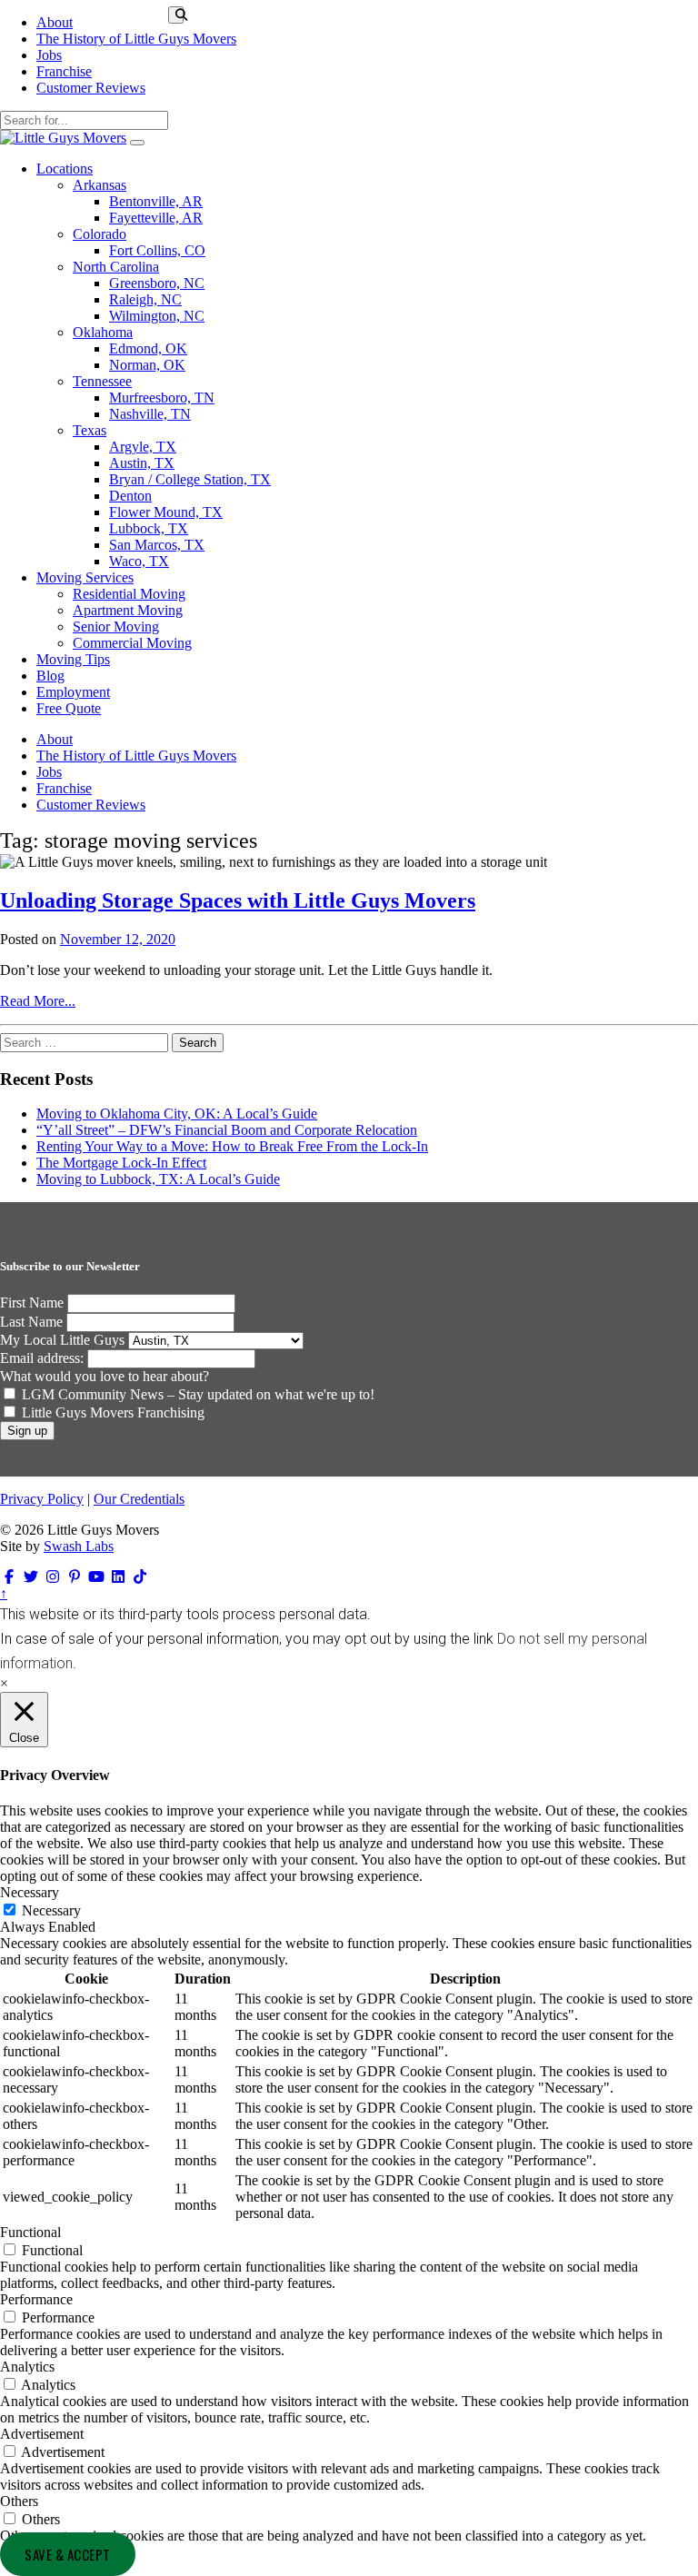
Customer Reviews (91, 88)
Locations (65, 169)
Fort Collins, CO (157, 250)
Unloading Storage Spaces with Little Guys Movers (238, 900)
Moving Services (85, 577)
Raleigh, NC (145, 299)
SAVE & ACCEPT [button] (68, 2554)
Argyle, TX (143, 447)
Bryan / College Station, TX (190, 479)
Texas (90, 430)
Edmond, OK (148, 348)
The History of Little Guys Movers (136, 39)
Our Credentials (139, 1499)
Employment (73, 692)
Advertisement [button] (42, 2434)
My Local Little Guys (62, 1340)
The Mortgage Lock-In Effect (121, 1163)
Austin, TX (142, 463)
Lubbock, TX (149, 528)
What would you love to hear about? (105, 1376)
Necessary (51, 1910)
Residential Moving (129, 594)
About (55, 22)
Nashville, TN (150, 414)
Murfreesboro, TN (162, 398)
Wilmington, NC (157, 316)
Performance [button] (36, 2299)
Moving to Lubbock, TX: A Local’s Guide (158, 1179)
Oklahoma (103, 332)
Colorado (100, 234)
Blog (50, 676)
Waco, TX (139, 561)
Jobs (49, 55)
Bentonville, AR (156, 201)
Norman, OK (147, 365)
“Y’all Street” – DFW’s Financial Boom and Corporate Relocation (227, 1130)
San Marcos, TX (157, 545)
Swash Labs (79, 1546)
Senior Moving (116, 627)
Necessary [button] (30, 1892)
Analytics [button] (27, 2367)
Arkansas (100, 185)
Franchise (64, 71)
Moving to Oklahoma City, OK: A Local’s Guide (177, 1114)
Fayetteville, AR (156, 218)
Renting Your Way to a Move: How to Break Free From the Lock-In (232, 1146)
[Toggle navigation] (137, 143)
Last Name (31, 1322)
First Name (32, 1303)
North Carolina (116, 267)
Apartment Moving (128, 610)
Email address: (44, 1358)
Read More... (38, 1001)
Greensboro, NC (157, 283)
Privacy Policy (42, 1499)
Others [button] (19, 2501)
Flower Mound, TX (166, 512)
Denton (130, 496)
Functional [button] (30, 2232)
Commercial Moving (132, 643)
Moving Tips (73, 659)
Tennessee (102, 381)
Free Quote (69, 708)
